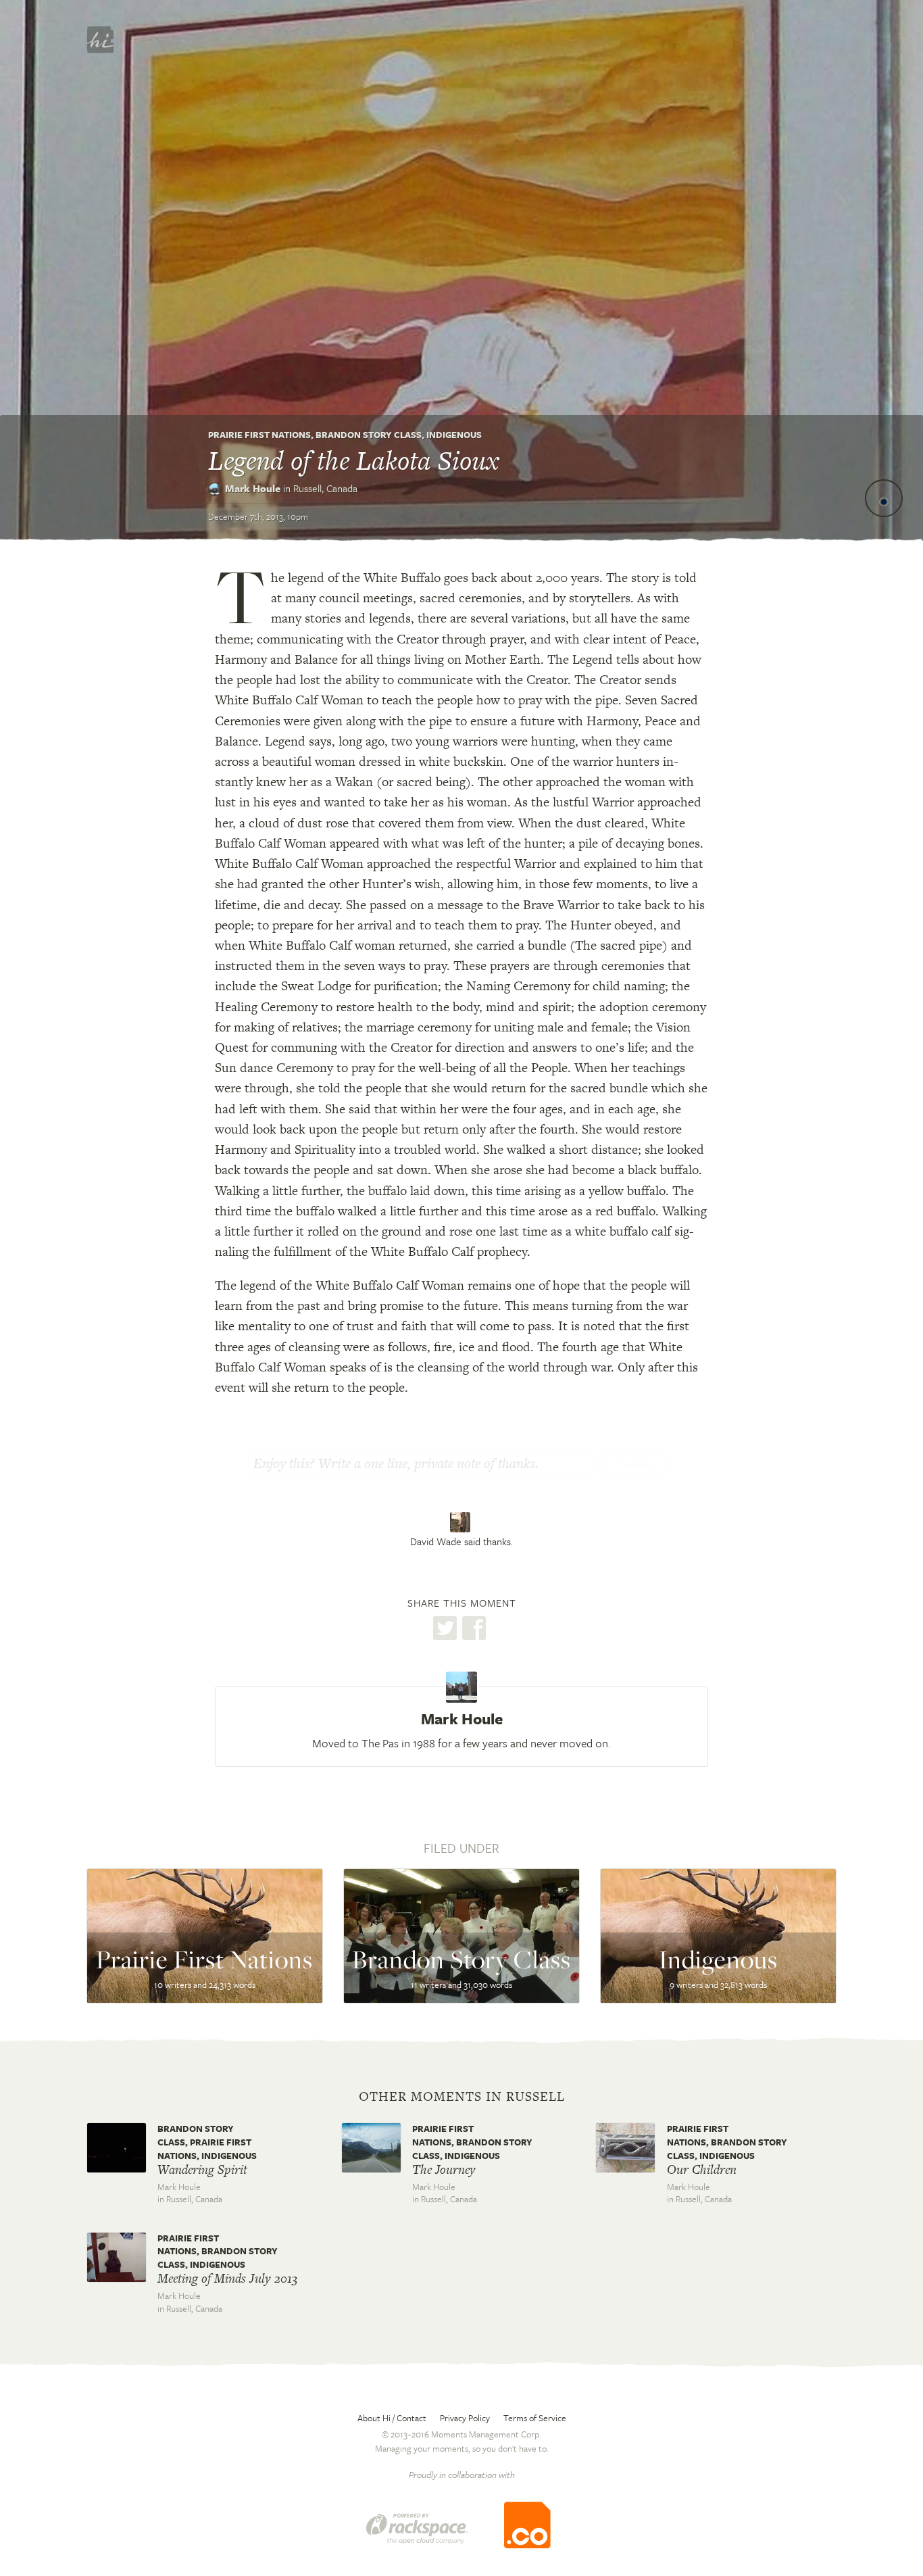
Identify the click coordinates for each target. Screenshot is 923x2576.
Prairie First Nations (259, 435)
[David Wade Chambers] (462, 1522)
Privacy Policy (465, 2418)
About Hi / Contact (392, 2418)
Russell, (325, 488)
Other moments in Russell (462, 2097)
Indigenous (454, 435)
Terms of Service (535, 2418)
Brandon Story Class (369, 435)
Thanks (635, 1465)
